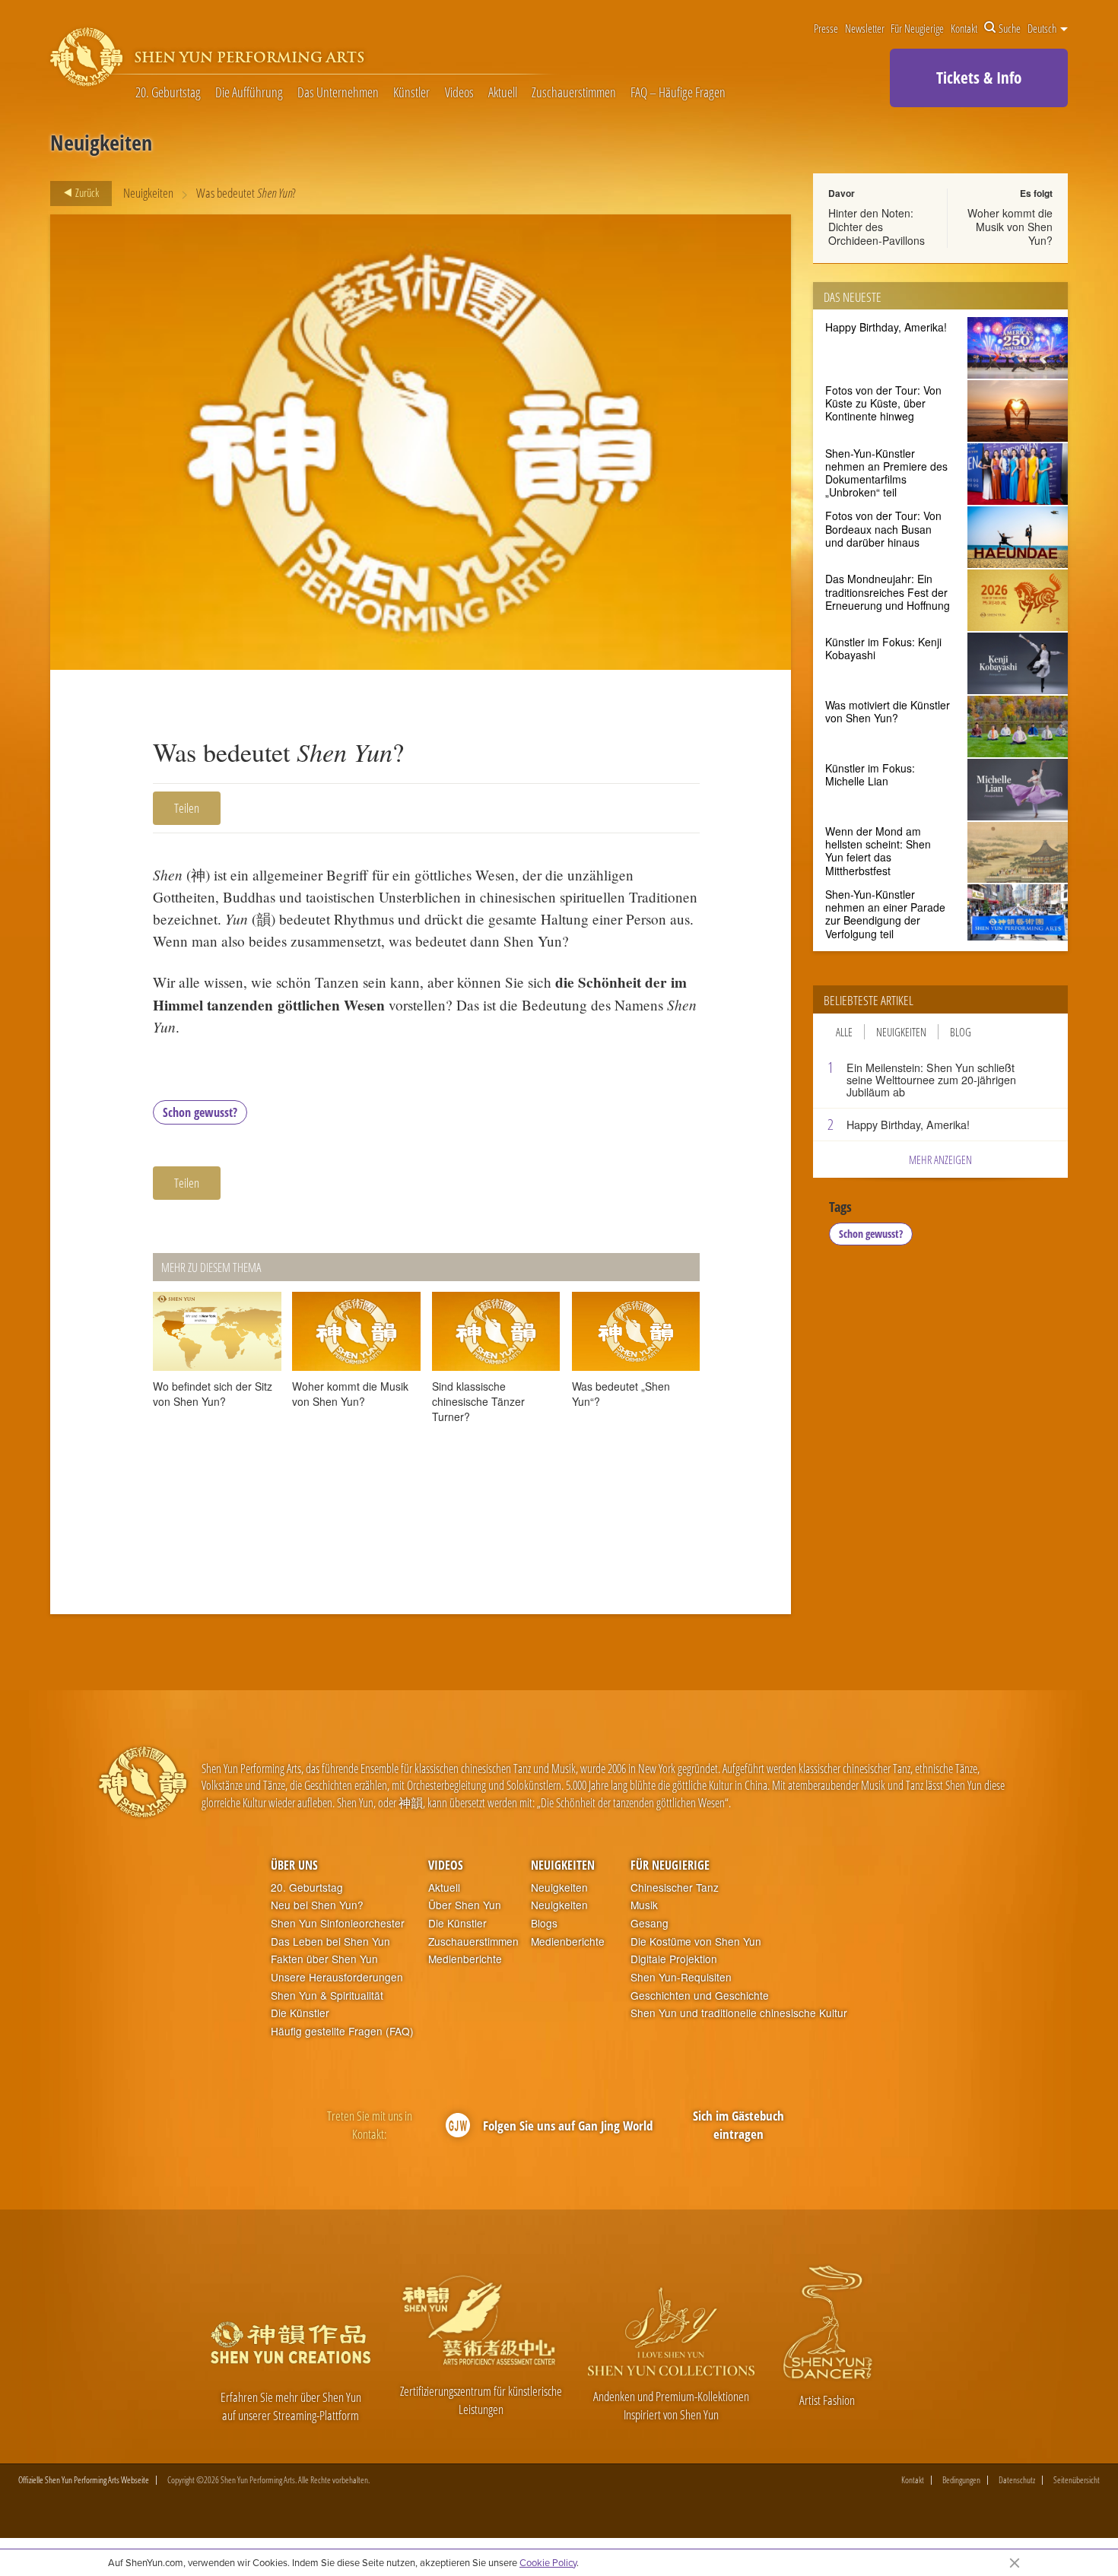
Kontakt (964, 28)
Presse (826, 28)
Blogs (544, 1923)
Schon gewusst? (200, 1112)
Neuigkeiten (148, 193)
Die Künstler (300, 2013)
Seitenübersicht (1077, 2480)
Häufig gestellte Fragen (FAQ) (342, 2031)
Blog (961, 1032)
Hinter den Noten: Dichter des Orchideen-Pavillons (877, 227)
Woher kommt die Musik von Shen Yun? (1010, 227)
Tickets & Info (979, 78)
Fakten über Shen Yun (324, 1959)
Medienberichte (465, 1959)
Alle (844, 1032)
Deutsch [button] (1043, 28)
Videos (459, 92)
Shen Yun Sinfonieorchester (338, 1923)
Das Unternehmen (338, 92)
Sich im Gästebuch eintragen (738, 2125)
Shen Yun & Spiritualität (327, 1995)
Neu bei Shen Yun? (317, 1905)
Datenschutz (1017, 2480)
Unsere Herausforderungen (337, 1977)
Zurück (86, 192)
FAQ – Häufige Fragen (678, 92)
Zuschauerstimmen (574, 92)
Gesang (650, 1923)
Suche (1010, 28)
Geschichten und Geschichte (700, 1995)
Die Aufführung (249, 92)
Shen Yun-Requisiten (681, 1977)
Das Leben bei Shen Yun (330, 1942)
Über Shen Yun (465, 1905)
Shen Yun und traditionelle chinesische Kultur (739, 2013)
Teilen (187, 808)
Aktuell (503, 92)
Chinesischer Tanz (675, 1888)
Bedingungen (961, 2480)
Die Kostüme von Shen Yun (696, 1942)
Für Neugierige (917, 28)
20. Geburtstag (168, 92)
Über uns (294, 1865)
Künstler (411, 92)
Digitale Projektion (674, 1959)
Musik (644, 1905)
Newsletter (865, 28)
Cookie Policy (548, 2562)
